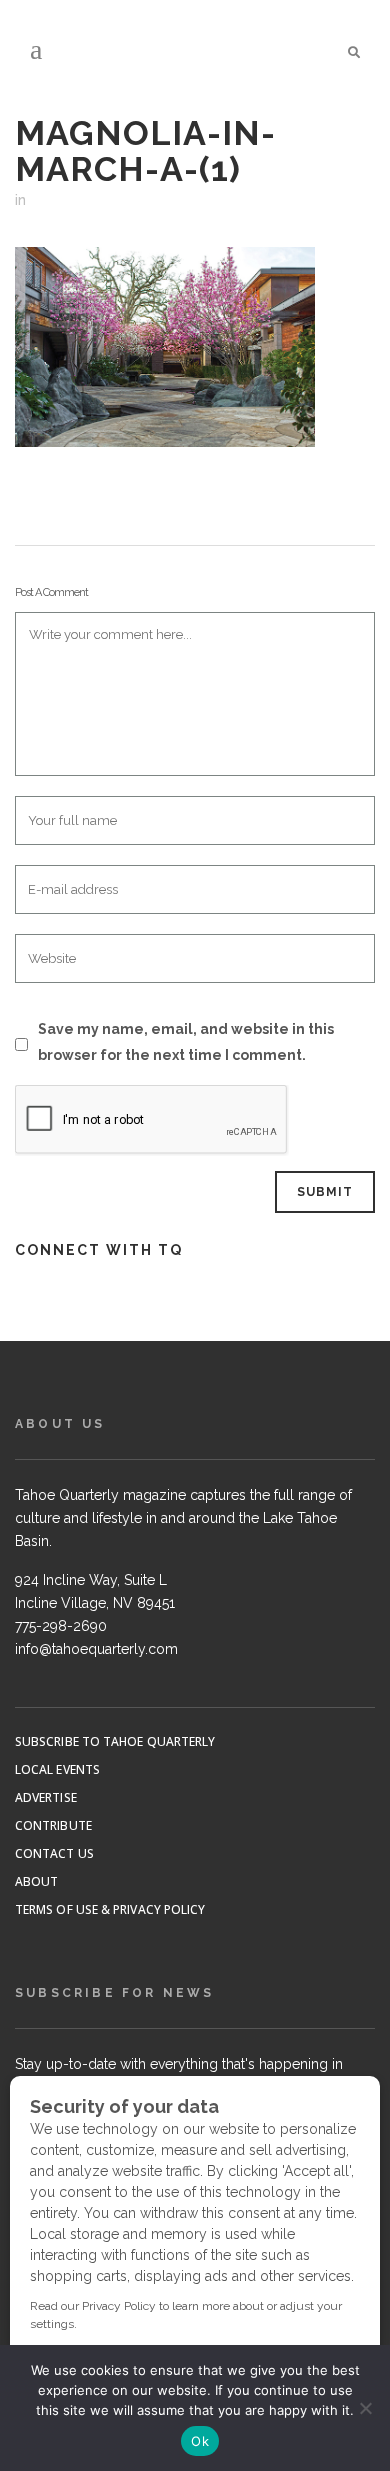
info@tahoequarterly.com (96, 1649)
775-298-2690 (61, 1626)
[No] (365, 2408)
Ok (200, 2441)
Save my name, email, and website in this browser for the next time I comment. (186, 1042)
